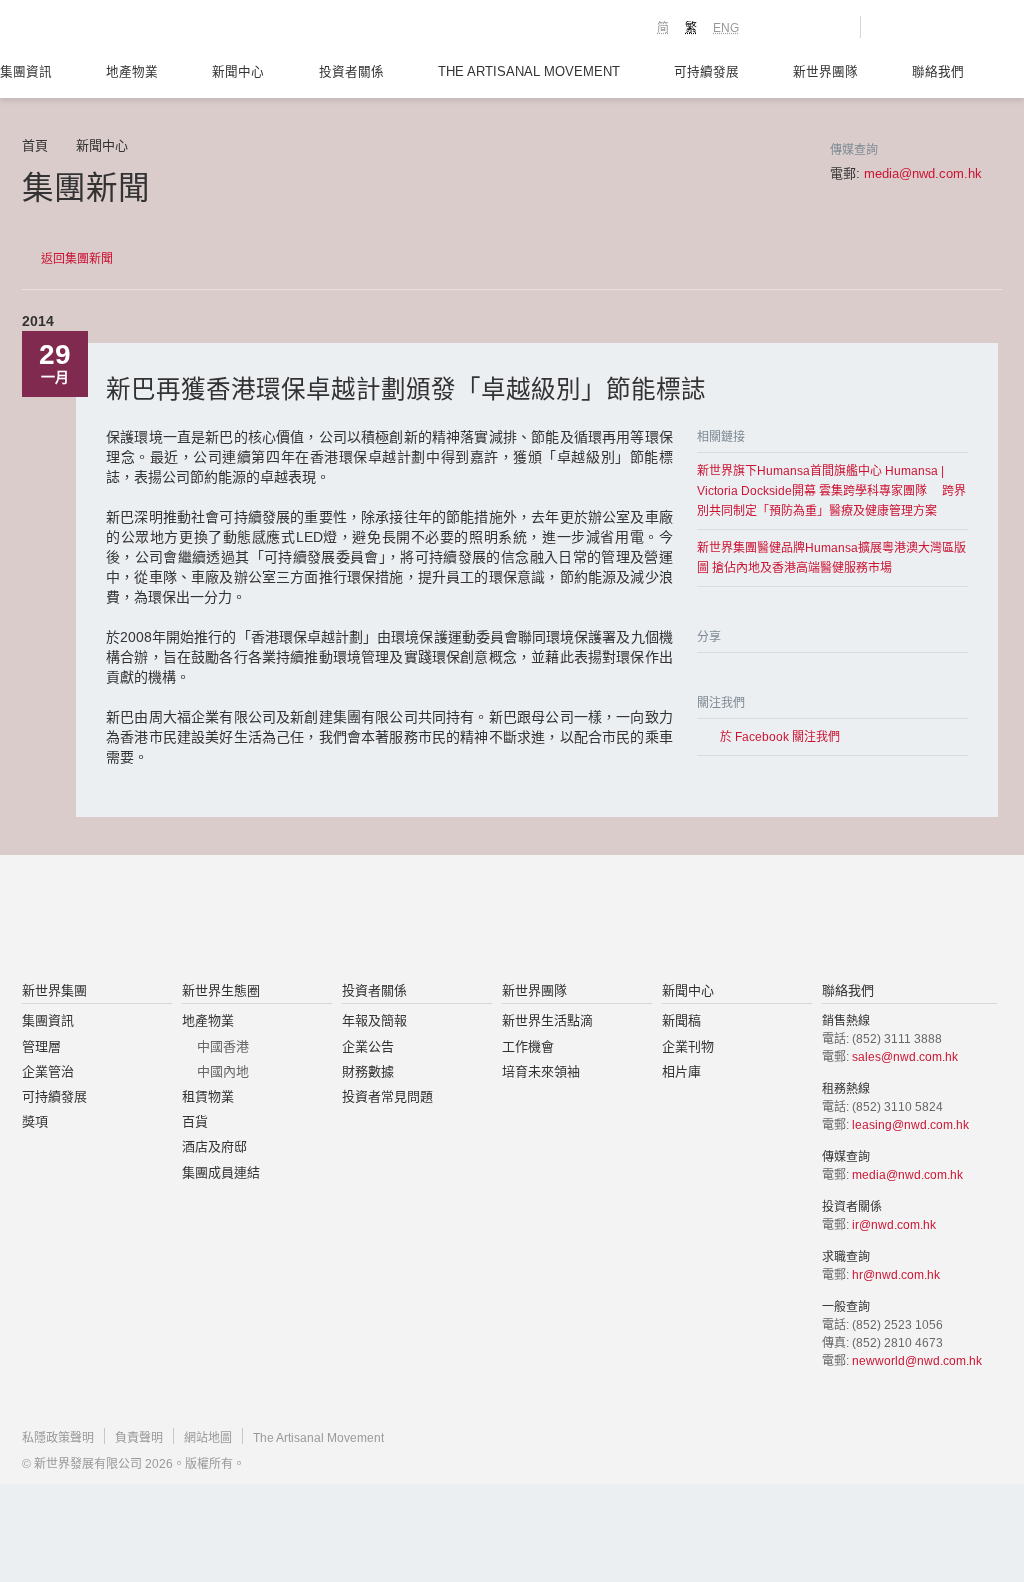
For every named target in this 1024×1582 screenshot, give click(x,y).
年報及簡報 (374, 1020)
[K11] (774, 26)
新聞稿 (681, 1020)
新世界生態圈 (221, 990)
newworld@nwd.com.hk (917, 1361)
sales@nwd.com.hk (905, 1057)
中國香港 (223, 1046)
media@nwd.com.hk (923, 173)
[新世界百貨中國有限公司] (713, 920)
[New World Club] (830, 27)
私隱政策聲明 (58, 1438)
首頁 (35, 145)
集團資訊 (26, 72)
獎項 (35, 1121)
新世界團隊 (825, 72)
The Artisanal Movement (529, 72)
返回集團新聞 (77, 259)
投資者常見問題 (387, 1096)
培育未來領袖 (541, 1071)
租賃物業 (208, 1096)
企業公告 (368, 1046)
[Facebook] (705, 672)
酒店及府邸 (214, 1146)
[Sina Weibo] (753, 672)
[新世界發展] (132, 30)
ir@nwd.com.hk (894, 1225)
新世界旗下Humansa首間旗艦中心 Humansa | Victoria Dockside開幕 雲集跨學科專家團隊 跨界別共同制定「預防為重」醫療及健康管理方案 (831, 491)
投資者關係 (351, 72)
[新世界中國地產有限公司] (486, 920)
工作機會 (528, 1046)
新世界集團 (54, 990)
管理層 (41, 1046)
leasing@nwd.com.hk (910, 1125)
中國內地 (223, 1071)
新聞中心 (238, 72)
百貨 (195, 1121)
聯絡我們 (938, 72)
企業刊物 (688, 1046)
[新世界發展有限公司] (285, 920)
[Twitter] (729, 672)
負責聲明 (139, 1438)
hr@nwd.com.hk (896, 1275)
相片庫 (681, 1071)
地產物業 (132, 72)
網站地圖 (208, 1438)
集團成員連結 (221, 1172)
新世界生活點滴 (547, 1020)
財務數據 (368, 1071)
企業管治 (48, 1071)
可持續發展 (706, 72)
